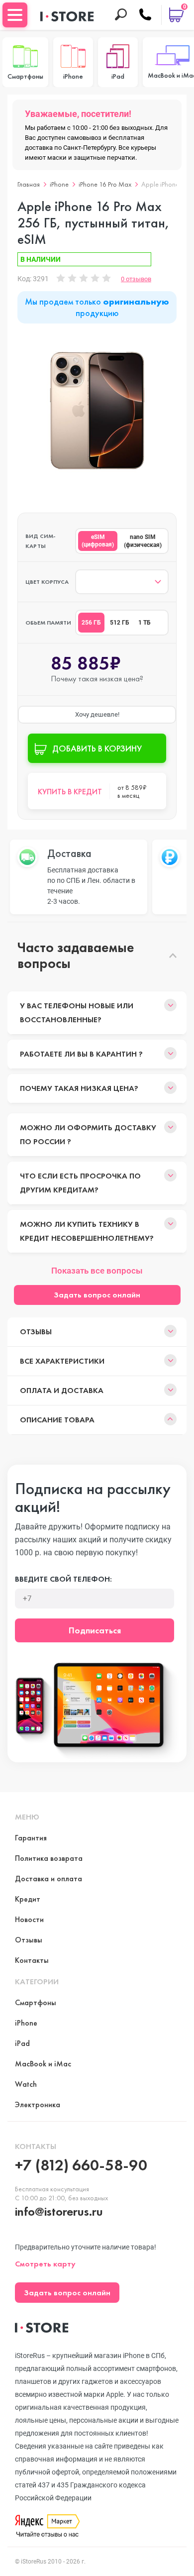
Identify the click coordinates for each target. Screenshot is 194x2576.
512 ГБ (120, 623)
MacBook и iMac (43, 2064)
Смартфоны (36, 2002)
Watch (26, 2084)
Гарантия (31, 1838)
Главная (29, 184)
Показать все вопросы (97, 1271)
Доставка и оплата (48, 1878)
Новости (29, 1919)
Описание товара (57, 1420)
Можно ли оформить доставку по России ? (88, 1134)
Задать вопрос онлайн (97, 1295)
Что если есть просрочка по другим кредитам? (80, 1183)
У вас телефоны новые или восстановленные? (77, 1013)
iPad (22, 2043)
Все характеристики (62, 1361)
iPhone (59, 184)
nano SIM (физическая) (143, 541)
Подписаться (95, 1630)
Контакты (32, 1960)
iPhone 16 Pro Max (105, 184)
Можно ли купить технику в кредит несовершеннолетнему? (87, 1231)
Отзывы (36, 1332)
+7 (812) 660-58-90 (81, 2165)
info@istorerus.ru (59, 2211)
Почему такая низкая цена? (79, 1088)
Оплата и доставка (62, 1390)
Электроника (38, 2104)
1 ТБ (145, 623)
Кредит (28, 1899)
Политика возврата (49, 1858)
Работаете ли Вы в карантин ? (81, 1054)
